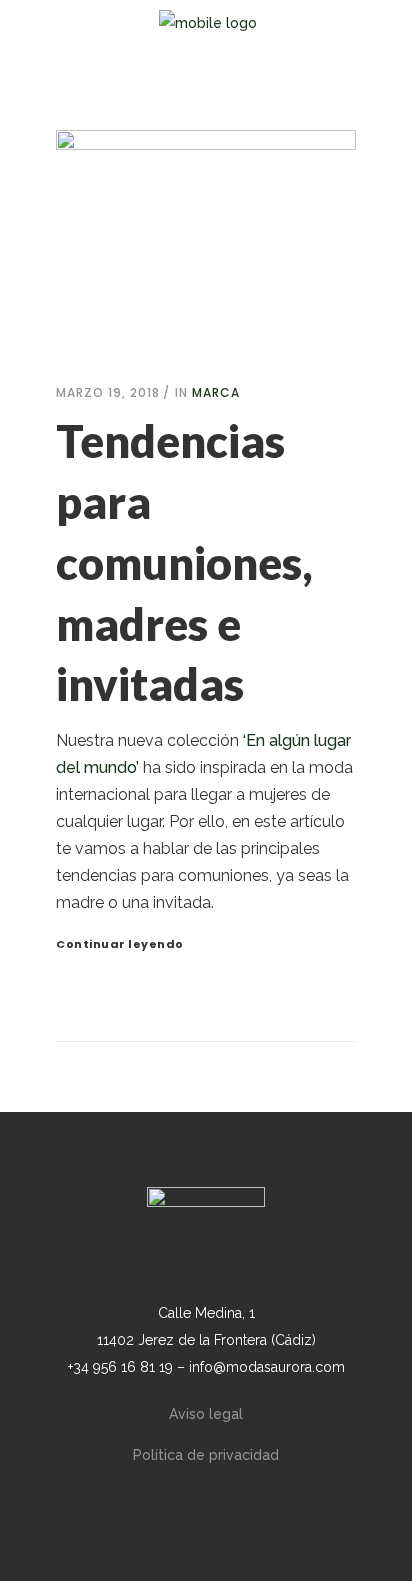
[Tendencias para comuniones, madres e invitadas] (206, 238)
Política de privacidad (206, 1455)
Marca (216, 392)
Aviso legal (206, 1414)
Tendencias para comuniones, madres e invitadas (184, 562)
